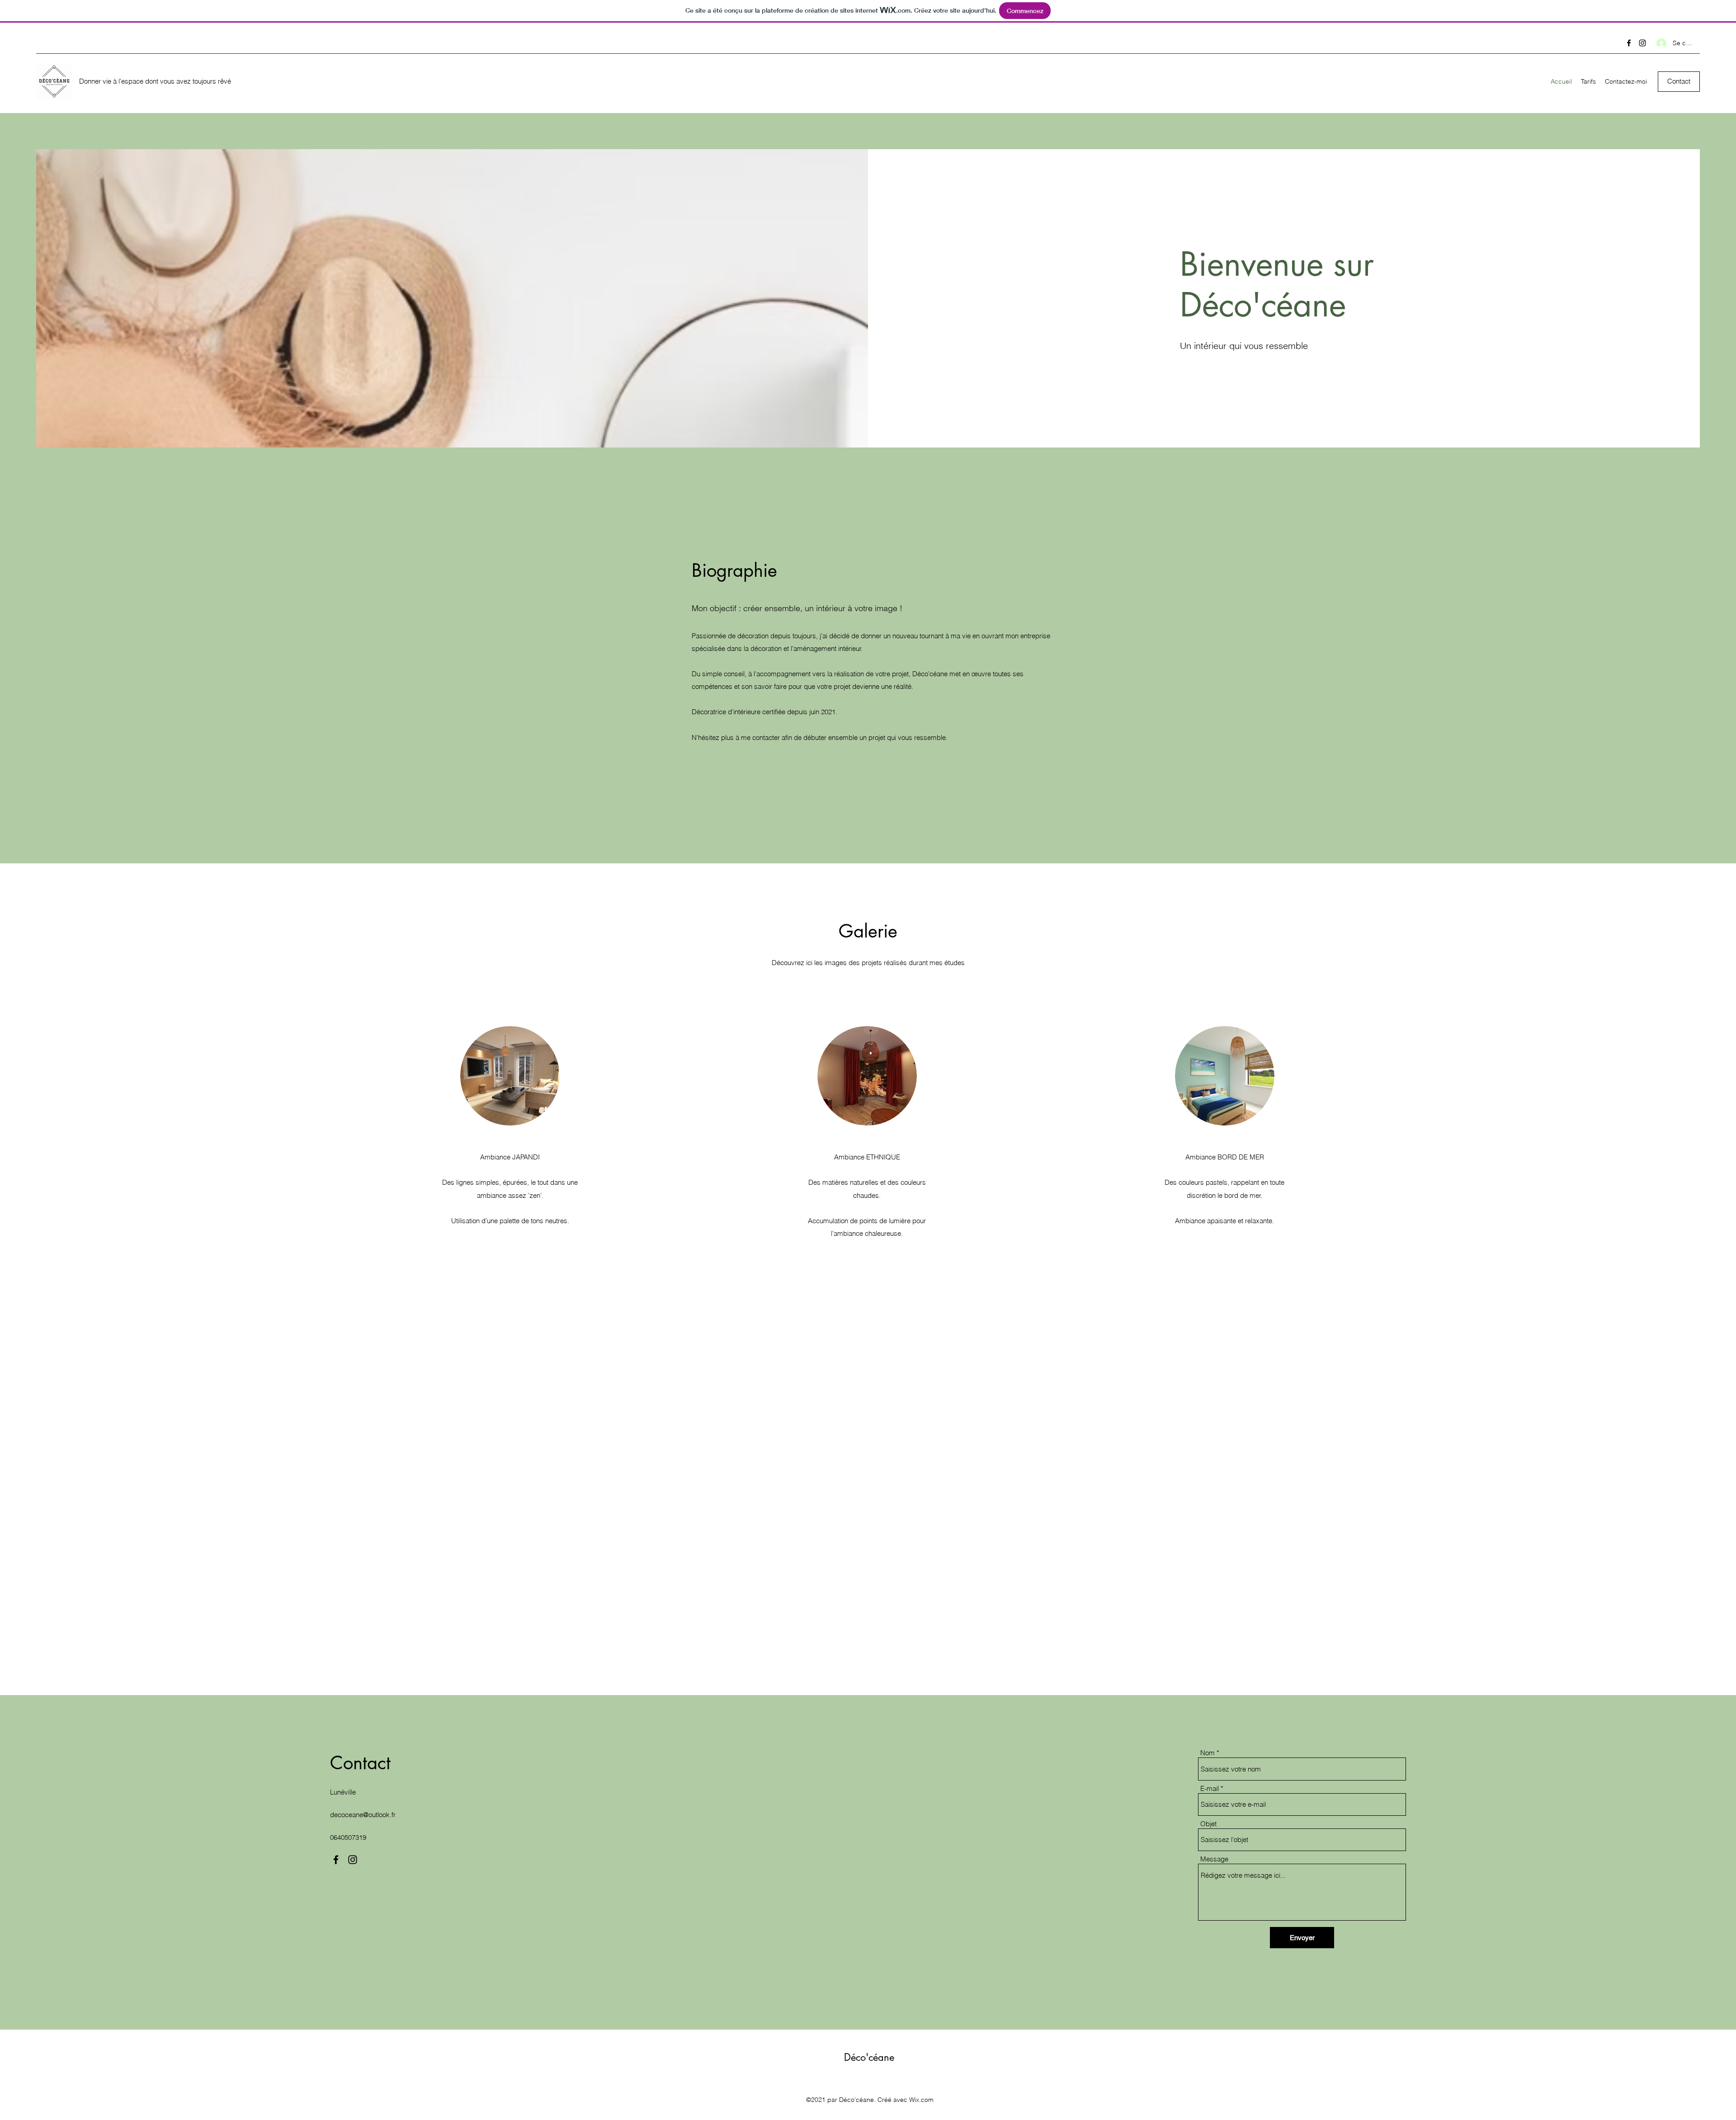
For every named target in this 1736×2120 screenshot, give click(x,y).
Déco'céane (869, 2057)
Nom (1208, 1753)
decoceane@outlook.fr (363, 1815)
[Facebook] (1629, 43)
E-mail (1210, 1788)
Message (1214, 1859)
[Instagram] (1642, 43)
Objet (1208, 1824)
